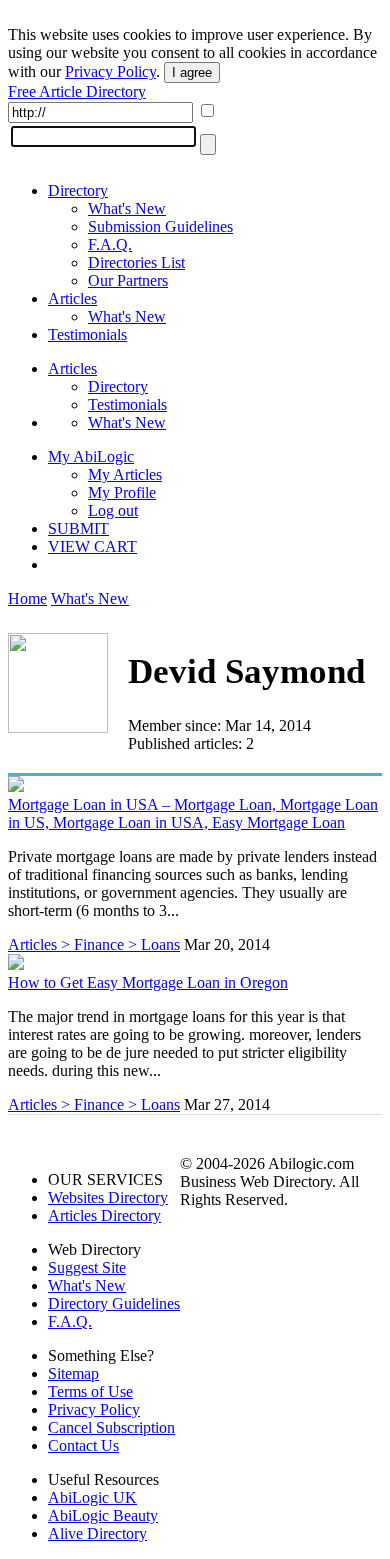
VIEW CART (92, 546)
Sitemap (73, 1373)
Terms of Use (90, 1391)
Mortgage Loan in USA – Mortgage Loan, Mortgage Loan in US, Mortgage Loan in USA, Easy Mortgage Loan (193, 813)
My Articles (125, 474)
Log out (113, 510)
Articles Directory (104, 1215)
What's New (127, 208)
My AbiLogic (91, 456)
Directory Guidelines (114, 1303)
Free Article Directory (77, 91)
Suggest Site (87, 1267)
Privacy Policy (110, 71)
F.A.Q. (110, 244)
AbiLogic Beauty (103, 1515)
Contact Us (83, 1445)
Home (27, 598)
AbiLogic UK (92, 1497)
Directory (78, 190)
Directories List (136, 262)
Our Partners (128, 280)
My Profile (122, 492)
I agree (192, 72)
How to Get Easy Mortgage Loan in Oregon (148, 982)
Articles (72, 298)
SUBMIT (78, 528)
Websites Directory (108, 1197)
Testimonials (87, 334)
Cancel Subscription (111, 1427)
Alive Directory (97, 1533)
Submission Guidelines (160, 226)
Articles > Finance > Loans (94, 944)
